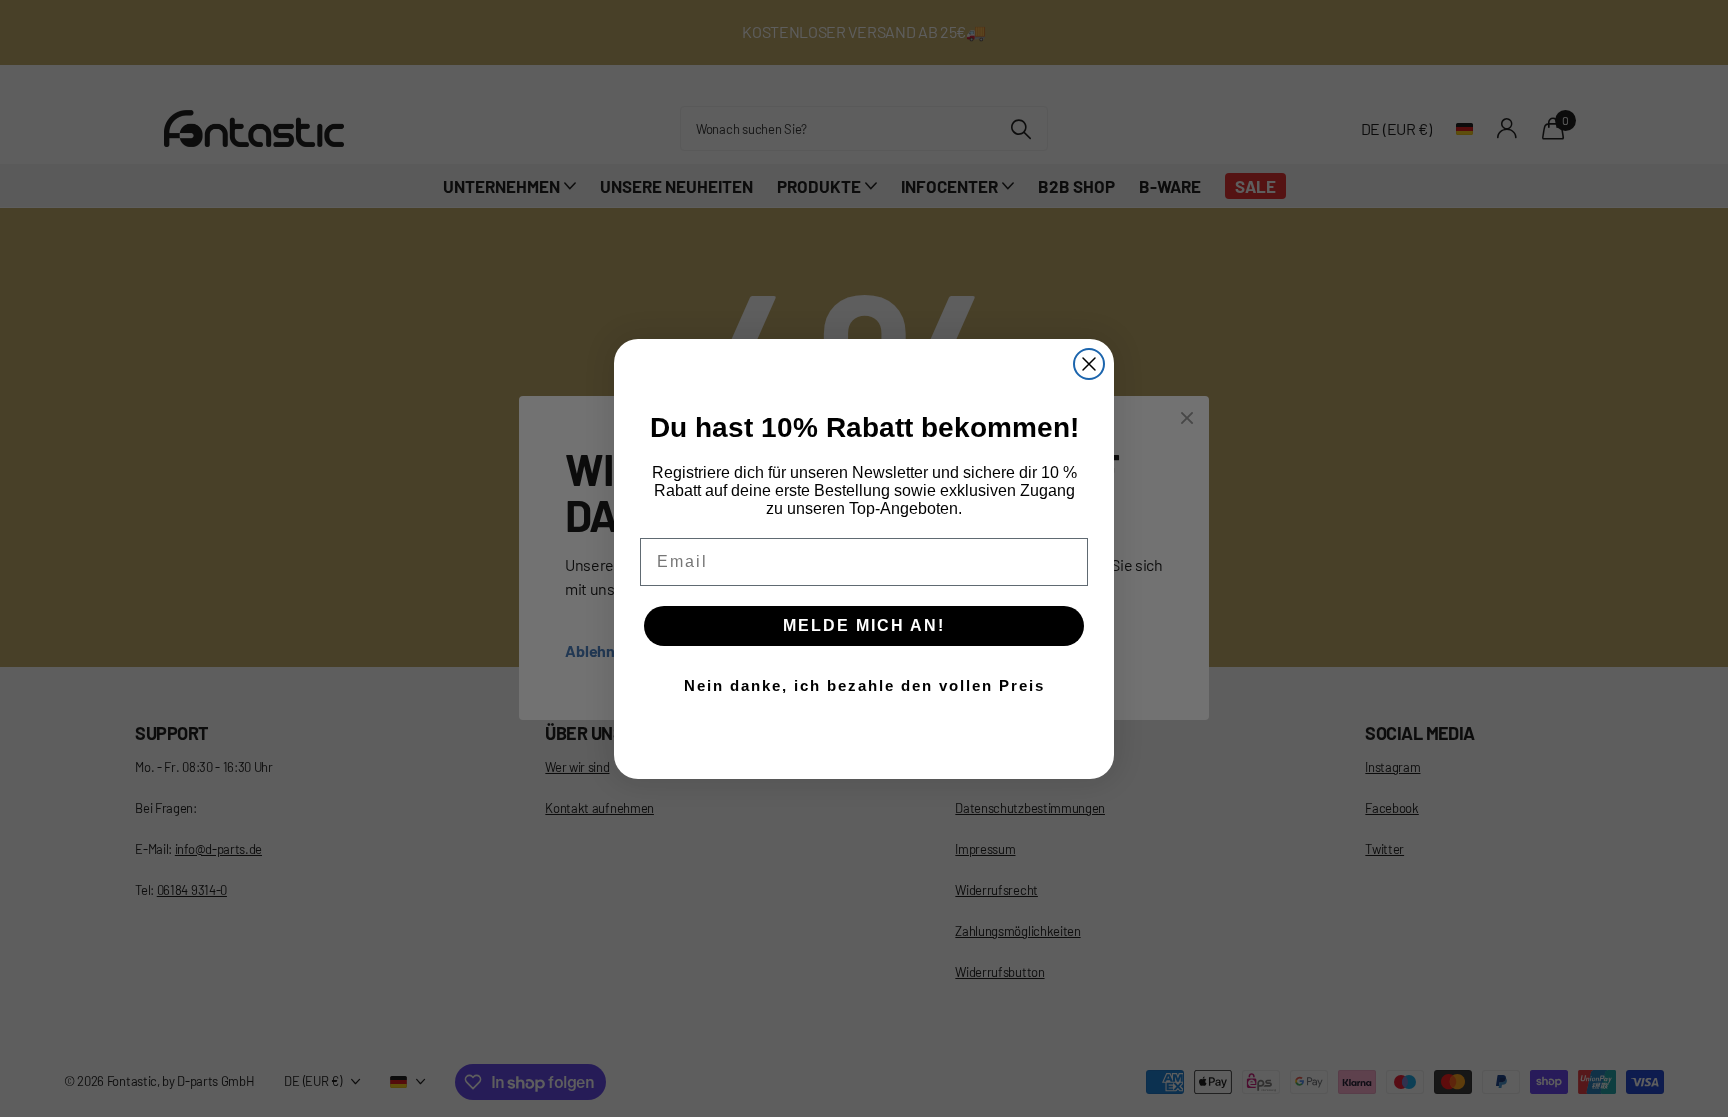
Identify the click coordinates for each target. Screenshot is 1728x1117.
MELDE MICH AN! (864, 625)
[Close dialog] (1089, 364)
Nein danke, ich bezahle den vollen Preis (864, 685)
